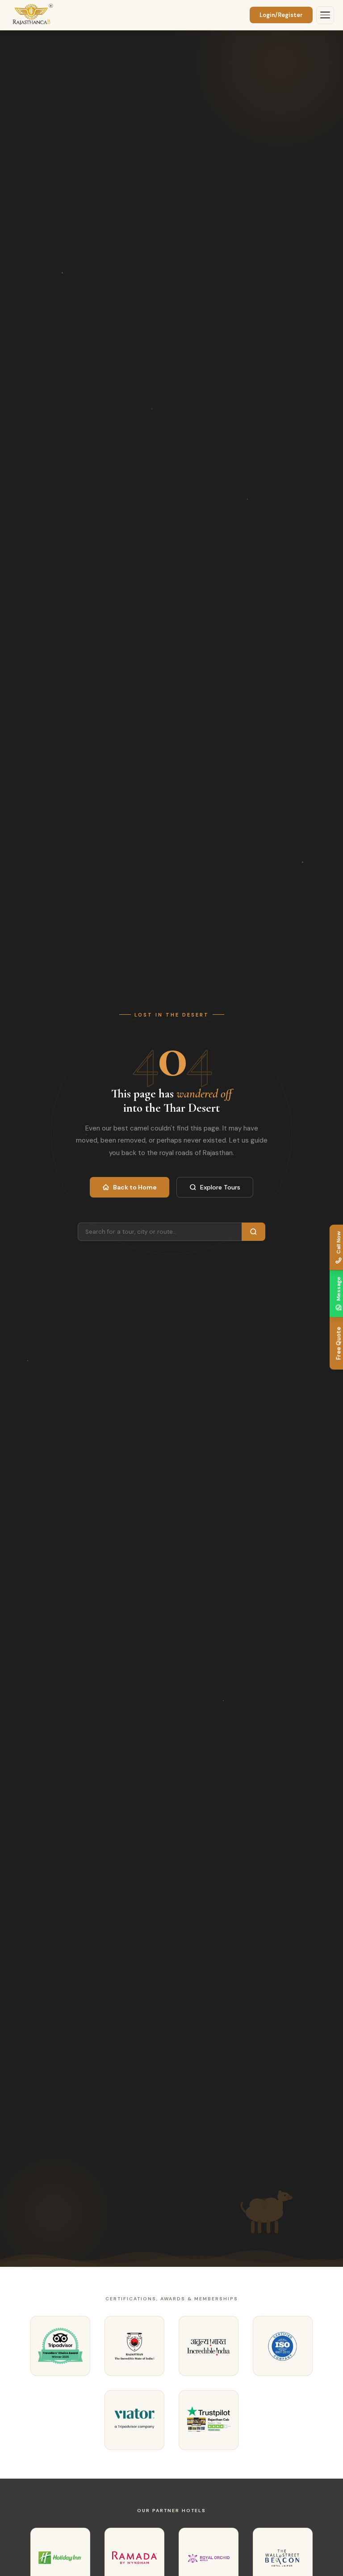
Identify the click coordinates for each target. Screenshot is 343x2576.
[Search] (253, 1232)
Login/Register (281, 15)
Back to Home (135, 1187)
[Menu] (325, 15)
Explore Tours (220, 1187)
